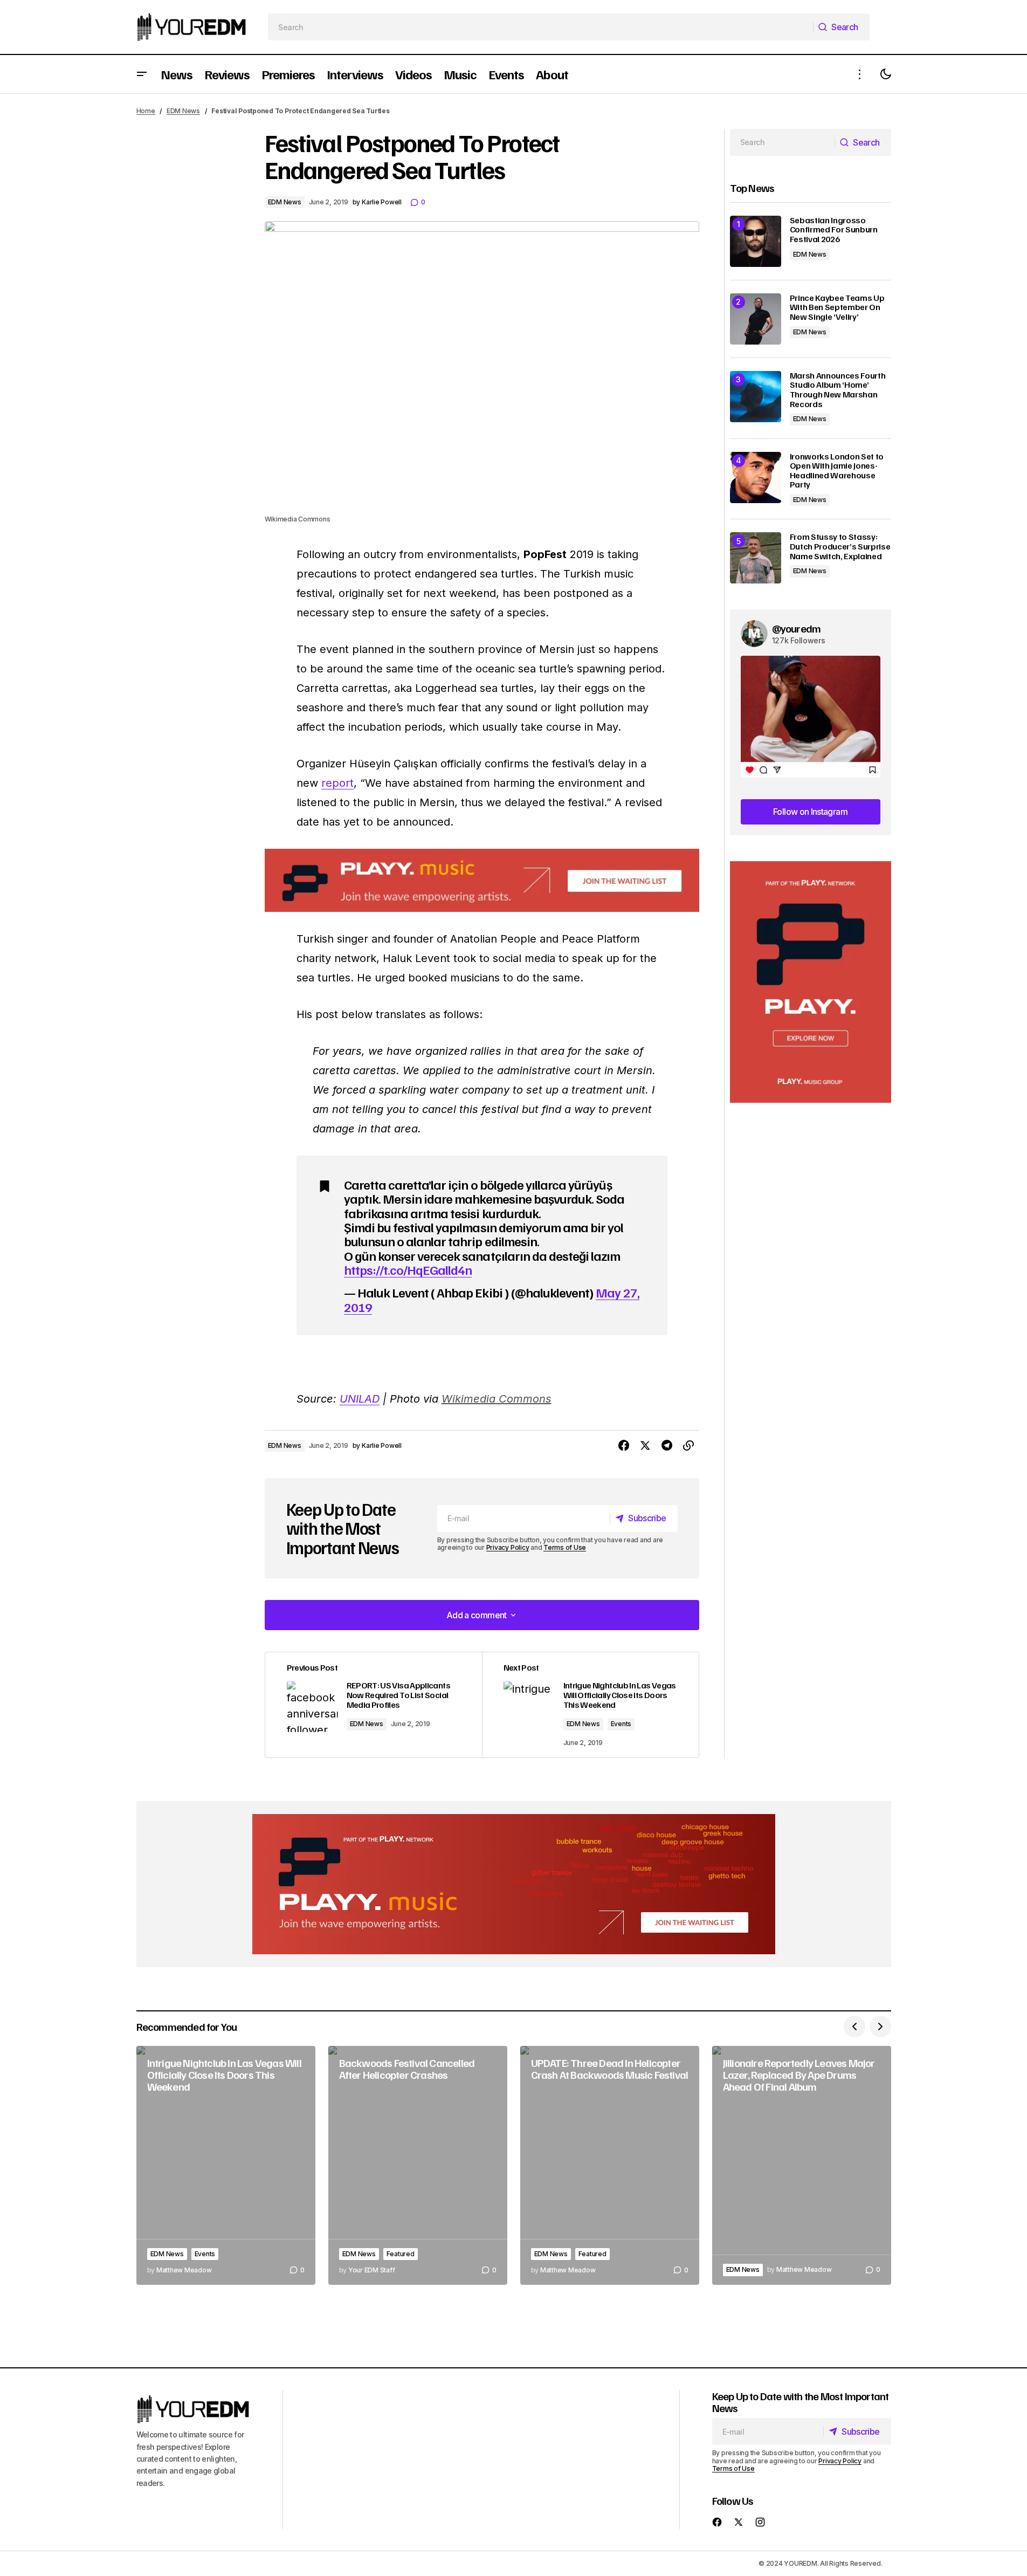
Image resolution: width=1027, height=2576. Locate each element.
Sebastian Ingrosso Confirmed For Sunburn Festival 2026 (834, 230)
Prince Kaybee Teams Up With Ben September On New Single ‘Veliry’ (837, 308)
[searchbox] (540, 27)
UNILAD (360, 1399)
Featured (401, 2254)
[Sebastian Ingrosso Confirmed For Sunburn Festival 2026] (756, 241)
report (337, 783)
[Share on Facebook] (624, 1446)
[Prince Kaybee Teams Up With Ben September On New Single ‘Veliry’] (756, 319)
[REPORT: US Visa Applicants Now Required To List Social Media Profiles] (374, 1705)
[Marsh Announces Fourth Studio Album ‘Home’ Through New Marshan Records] (756, 397)
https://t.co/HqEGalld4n (408, 1269)
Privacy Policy (508, 1547)
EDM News (183, 111)
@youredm (797, 628)
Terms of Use (565, 1547)
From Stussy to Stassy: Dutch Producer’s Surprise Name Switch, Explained (840, 547)
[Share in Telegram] (667, 1446)
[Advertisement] (811, 982)
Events (621, 1724)
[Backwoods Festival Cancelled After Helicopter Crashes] (418, 2165)
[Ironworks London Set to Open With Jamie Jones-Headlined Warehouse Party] (756, 478)
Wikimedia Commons (497, 1399)
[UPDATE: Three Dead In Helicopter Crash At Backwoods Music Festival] (610, 2165)
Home (146, 111)
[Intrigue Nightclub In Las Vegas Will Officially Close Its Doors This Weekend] (590, 1705)
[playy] (482, 880)
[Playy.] (514, 1884)
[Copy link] (688, 1446)
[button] (142, 74)
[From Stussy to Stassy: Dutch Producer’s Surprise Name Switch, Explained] (756, 558)
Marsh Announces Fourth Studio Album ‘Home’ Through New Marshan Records (838, 390)
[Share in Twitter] (645, 1446)
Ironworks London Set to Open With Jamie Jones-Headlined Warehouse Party (837, 471)
